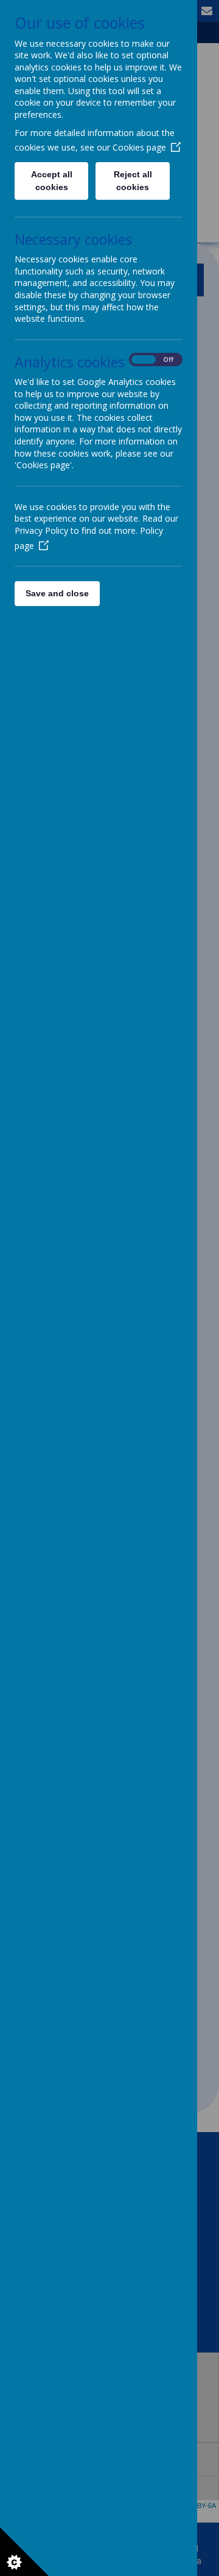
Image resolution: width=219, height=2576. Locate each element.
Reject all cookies (133, 181)
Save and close (57, 593)
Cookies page (139, 147)
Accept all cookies (52, 181)
